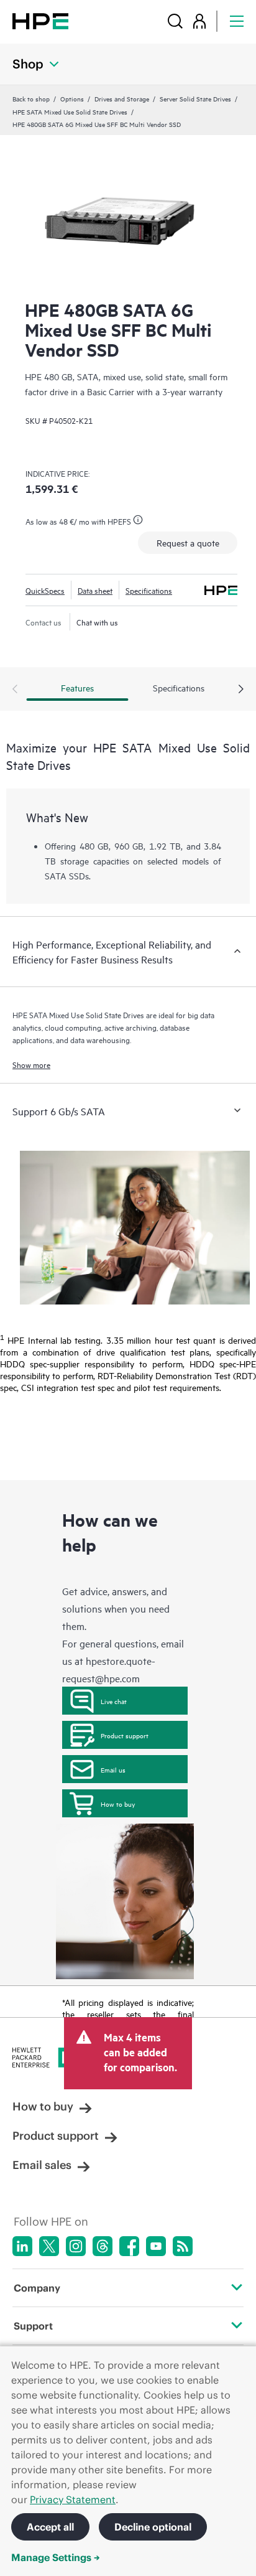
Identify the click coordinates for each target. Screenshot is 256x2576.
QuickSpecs (45, 590)
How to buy (118, 1804)
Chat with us (97, 622)
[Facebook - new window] (129, 2246)
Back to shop (31, 98)
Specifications (149, 590)
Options (72, 98)
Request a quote (188, 542)
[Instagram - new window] (76, 2246)
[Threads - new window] (103, 2246)
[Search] (175, 21)
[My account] (199, 21)
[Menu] (237, 21)
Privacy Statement (73, 2499)
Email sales (42, 2165)
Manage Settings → (56, 2557)
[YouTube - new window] (156, 2246)
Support (33, 2326)
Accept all (50, 2527)
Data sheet (95, 590)
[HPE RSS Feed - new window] (183, 2246)
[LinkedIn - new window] (22, 2246)
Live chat (114, 1701)
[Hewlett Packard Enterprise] (40, 21)
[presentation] (241, 690)
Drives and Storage (122, 98)
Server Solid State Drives (195, 98)
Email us (113, 1769)
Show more (31, 1064)
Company (37, 2288)
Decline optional (153, 2527)
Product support (125, 1735)
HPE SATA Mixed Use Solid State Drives (70, 111)
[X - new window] (49, 2246)
